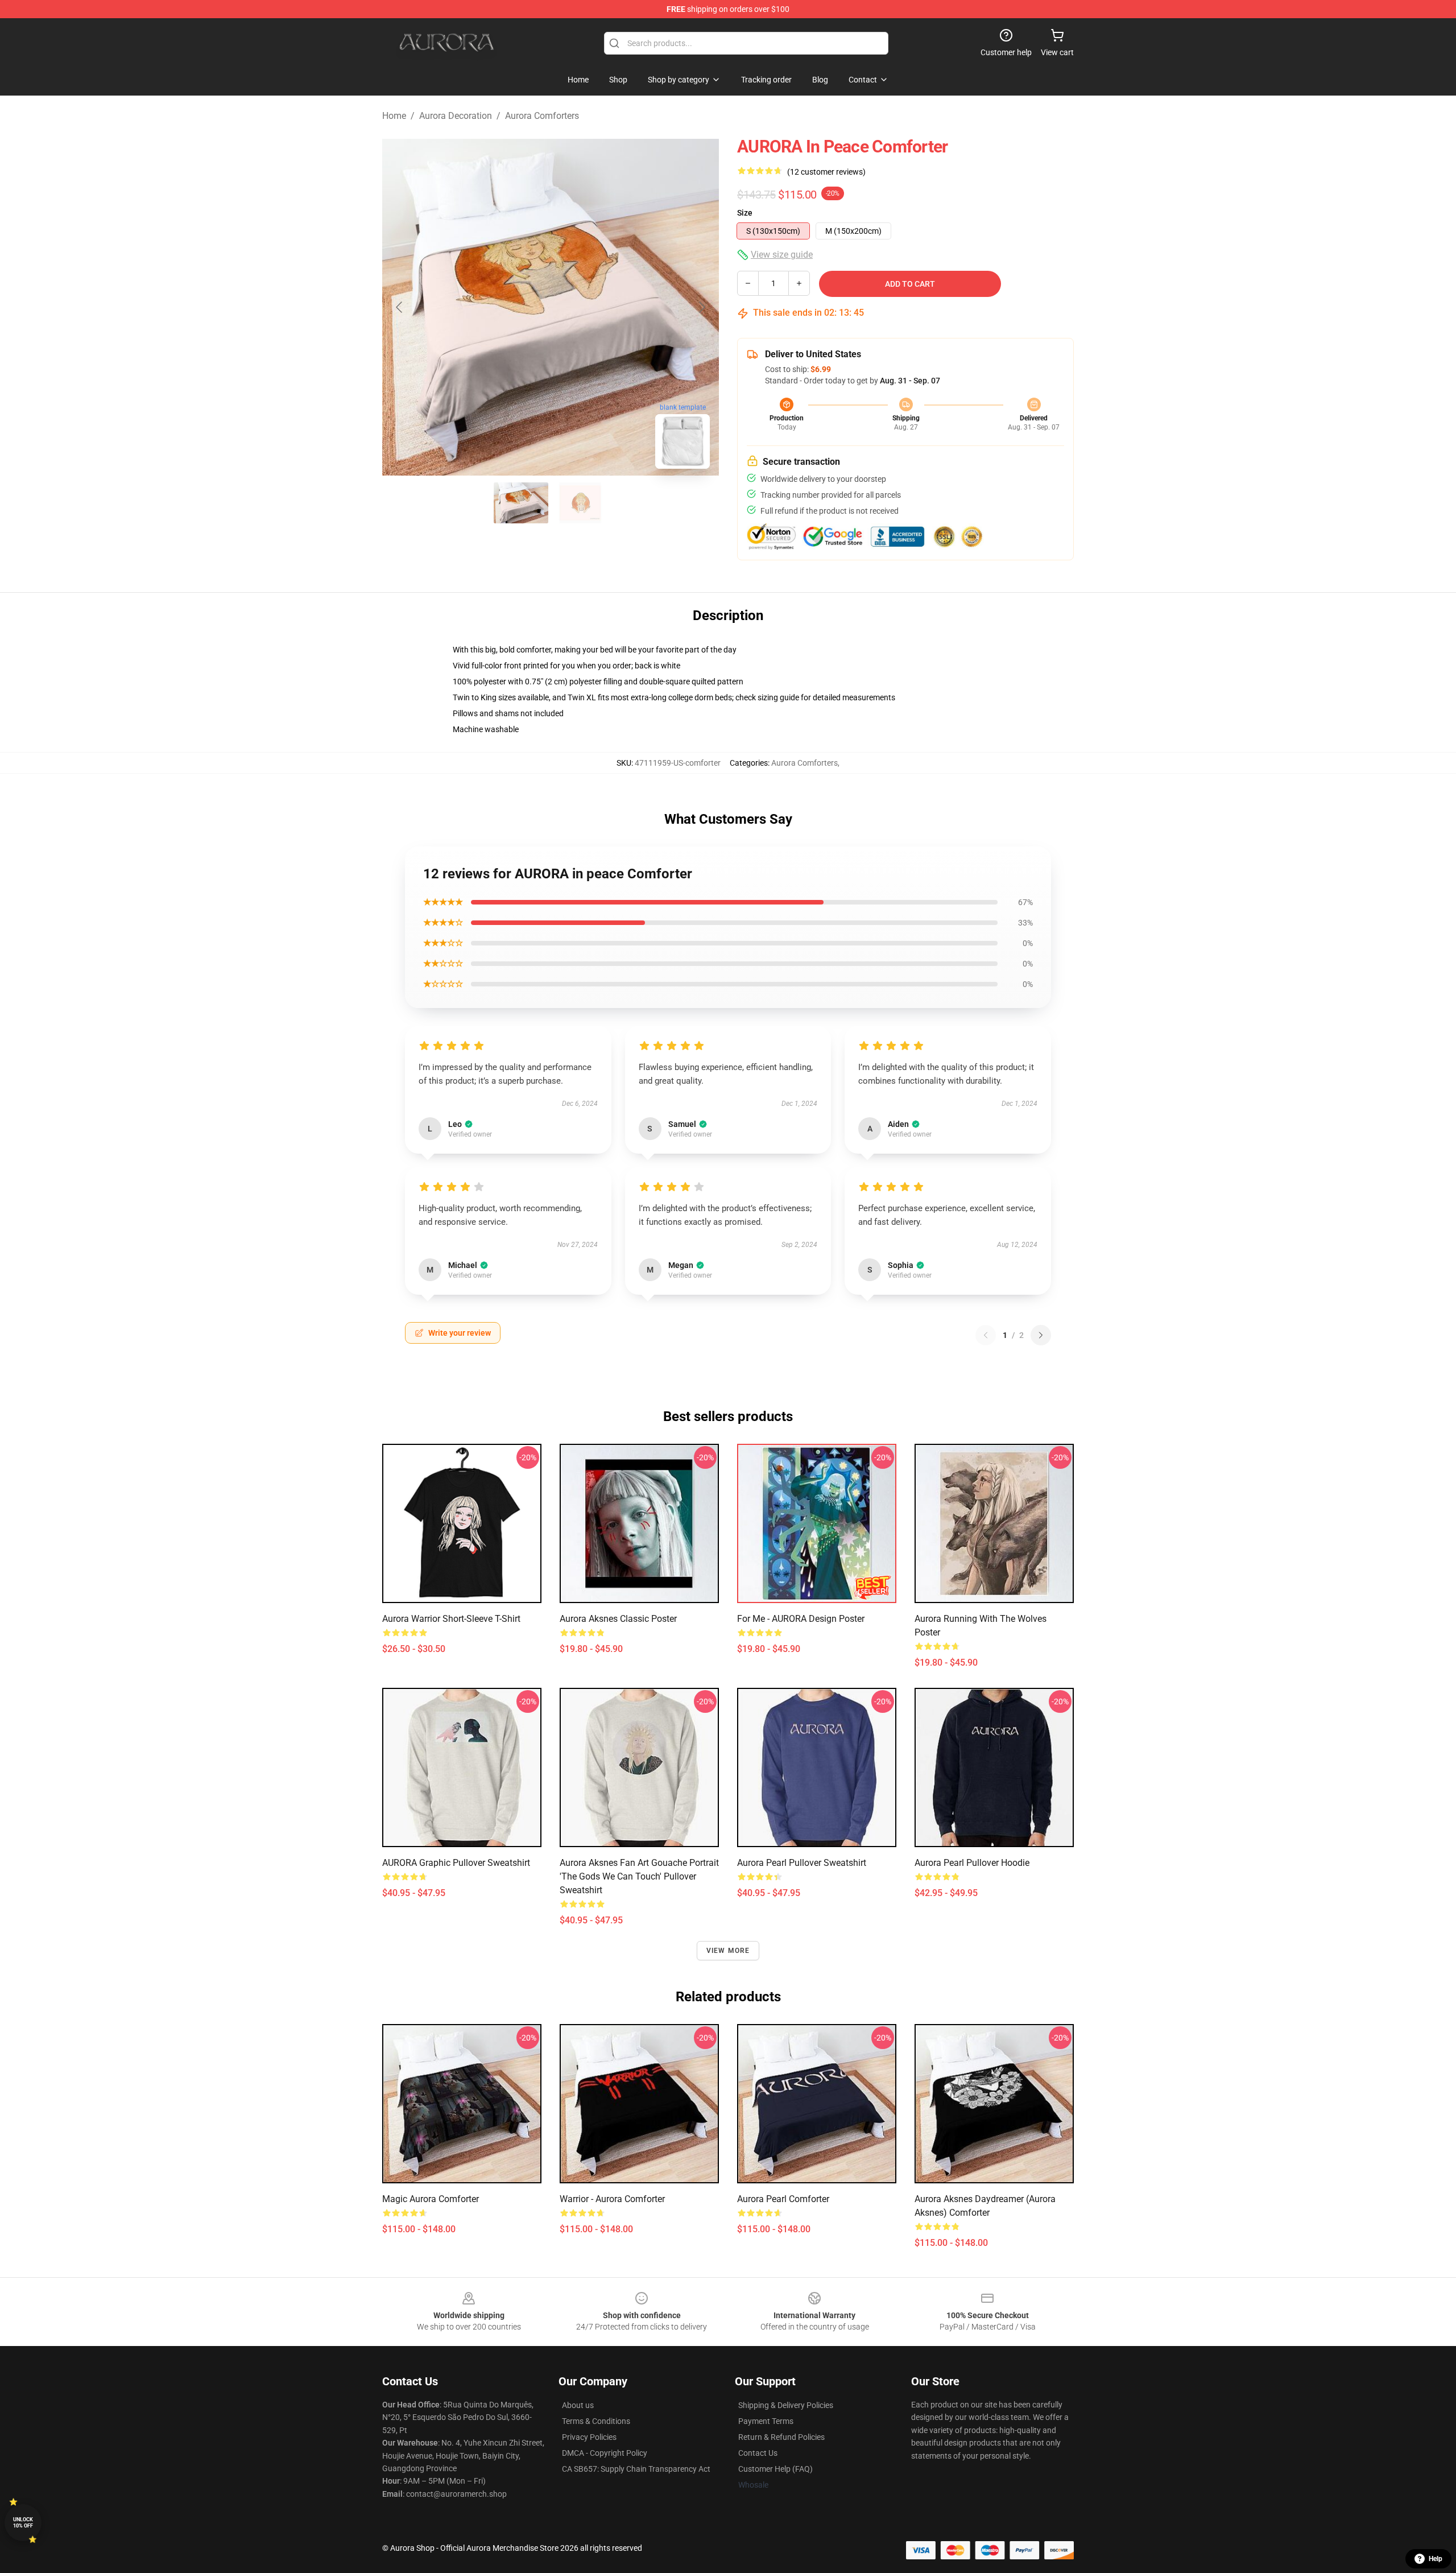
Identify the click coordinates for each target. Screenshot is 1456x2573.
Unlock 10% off (23, 2523)
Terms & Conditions (596, 2421)
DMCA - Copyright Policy (605, 2453)
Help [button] (1436, 2559)
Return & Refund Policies (781, 2437)
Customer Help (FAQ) (775, 2469)
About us (578, 2405)
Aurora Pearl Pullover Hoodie (972, 1863)
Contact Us (758, 2453)
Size (745, 213)
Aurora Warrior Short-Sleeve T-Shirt (451, 1619)
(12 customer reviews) (826, 172)
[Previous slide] (400, 307)
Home (394, 116)
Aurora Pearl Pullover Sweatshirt (802, 1863)
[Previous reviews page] (986, 1335)
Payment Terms (766, 2421)
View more (728, 1951)
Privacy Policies (589, 2437)
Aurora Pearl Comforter (783, 2199)
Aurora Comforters (542, 116)
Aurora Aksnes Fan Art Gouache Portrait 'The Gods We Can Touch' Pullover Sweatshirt (639, 1876)
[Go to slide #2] (580, 503)
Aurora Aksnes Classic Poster (618, 1619)
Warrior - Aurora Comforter (612, 2199)
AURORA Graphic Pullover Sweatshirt (456, 1863)
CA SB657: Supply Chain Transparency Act (636, 2469)
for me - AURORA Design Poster (801, 1619)
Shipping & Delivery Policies (786, 2405)
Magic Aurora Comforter (431, 2199)
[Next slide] (701, 307)
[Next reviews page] (1041, 1335)
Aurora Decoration (456, 116)
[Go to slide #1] (521, 503)
